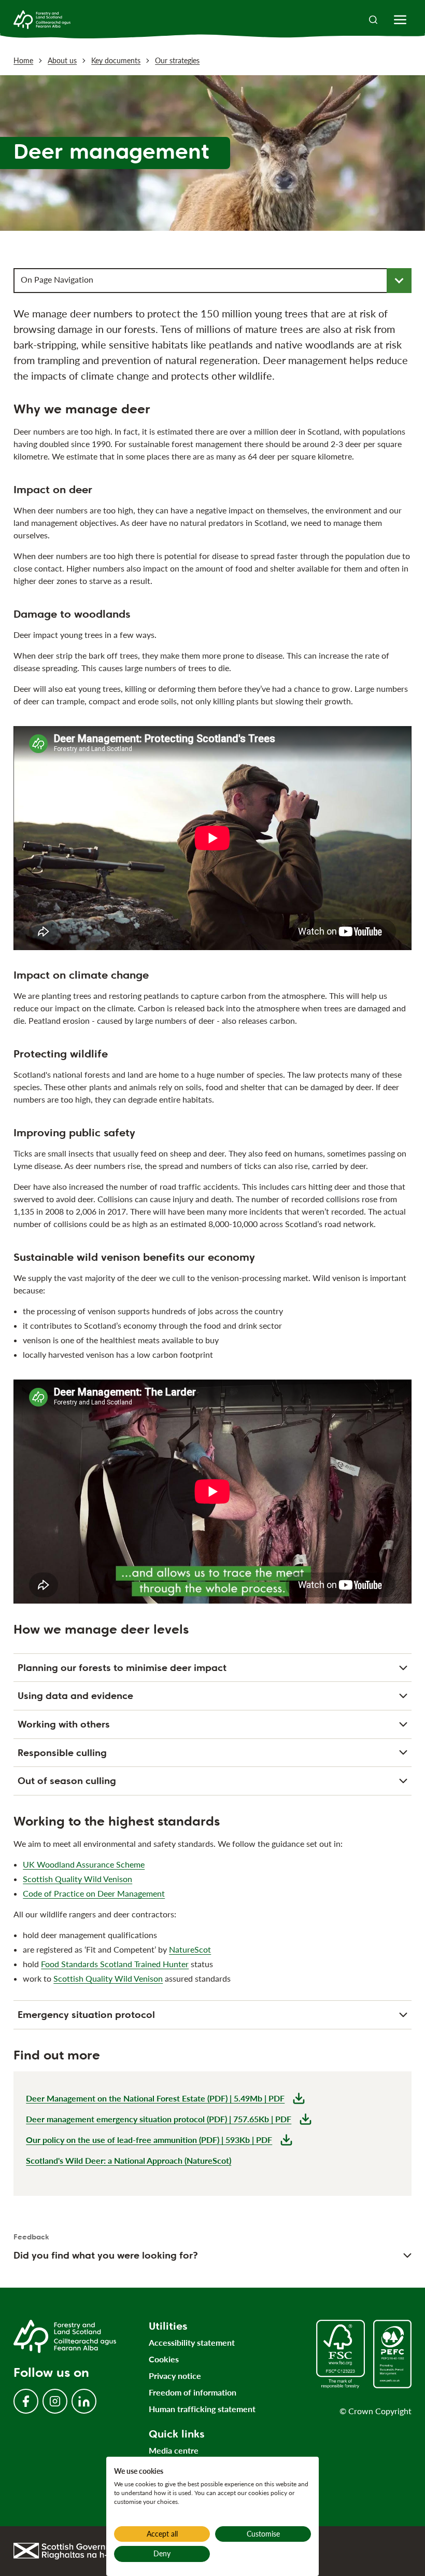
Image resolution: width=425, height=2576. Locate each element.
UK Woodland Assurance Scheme (84, 1864)
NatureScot (190, 1949)
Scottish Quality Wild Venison (77, 1879)
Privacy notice (175, 2376)
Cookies (164, 2359)
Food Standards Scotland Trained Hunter (115, 1964)
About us (62, 60)
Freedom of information (193, 2392)
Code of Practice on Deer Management (94, 1893)
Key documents (116, 60)
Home (23, 60)
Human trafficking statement (202, 2409)
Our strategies (177, 60)
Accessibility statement (192, 2342)
